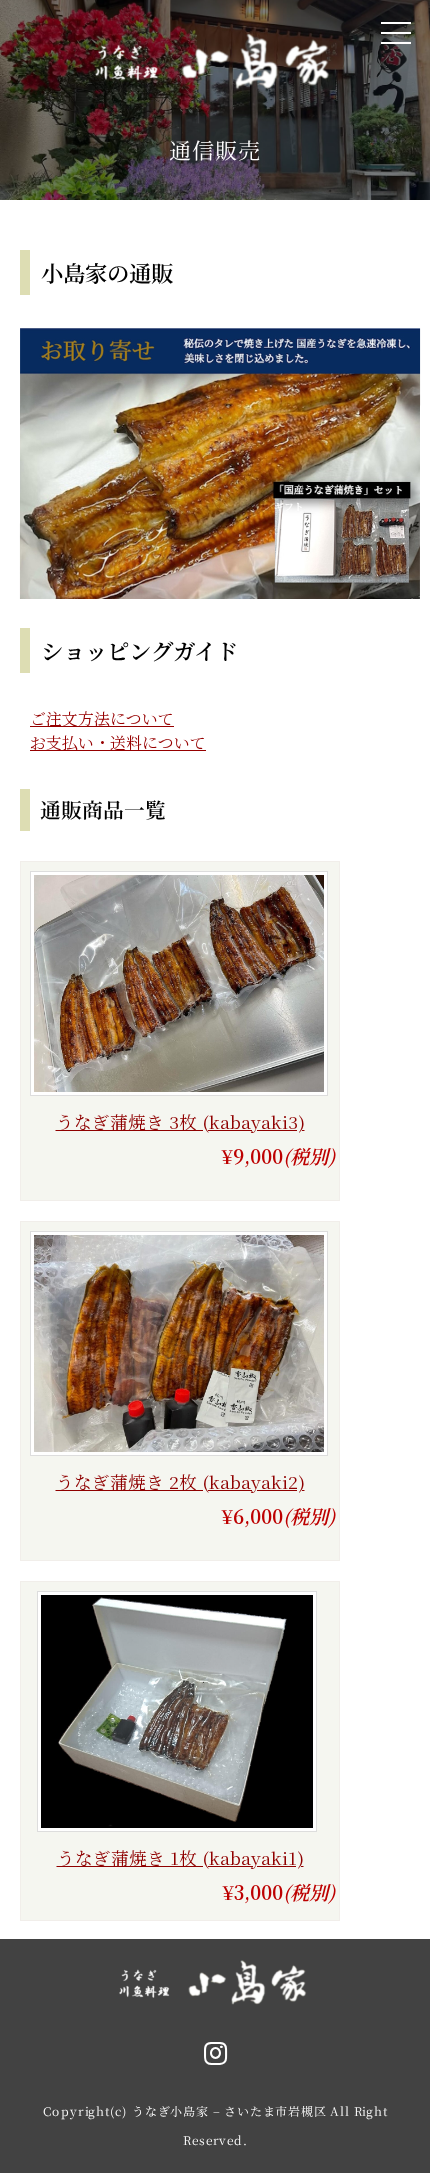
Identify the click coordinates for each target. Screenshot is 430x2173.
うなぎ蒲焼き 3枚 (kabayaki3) (180, 1121)
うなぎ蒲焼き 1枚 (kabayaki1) (180, 1857)
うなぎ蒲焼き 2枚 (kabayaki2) (180, 1481)
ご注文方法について (102, 718)
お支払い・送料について (118, 742)
